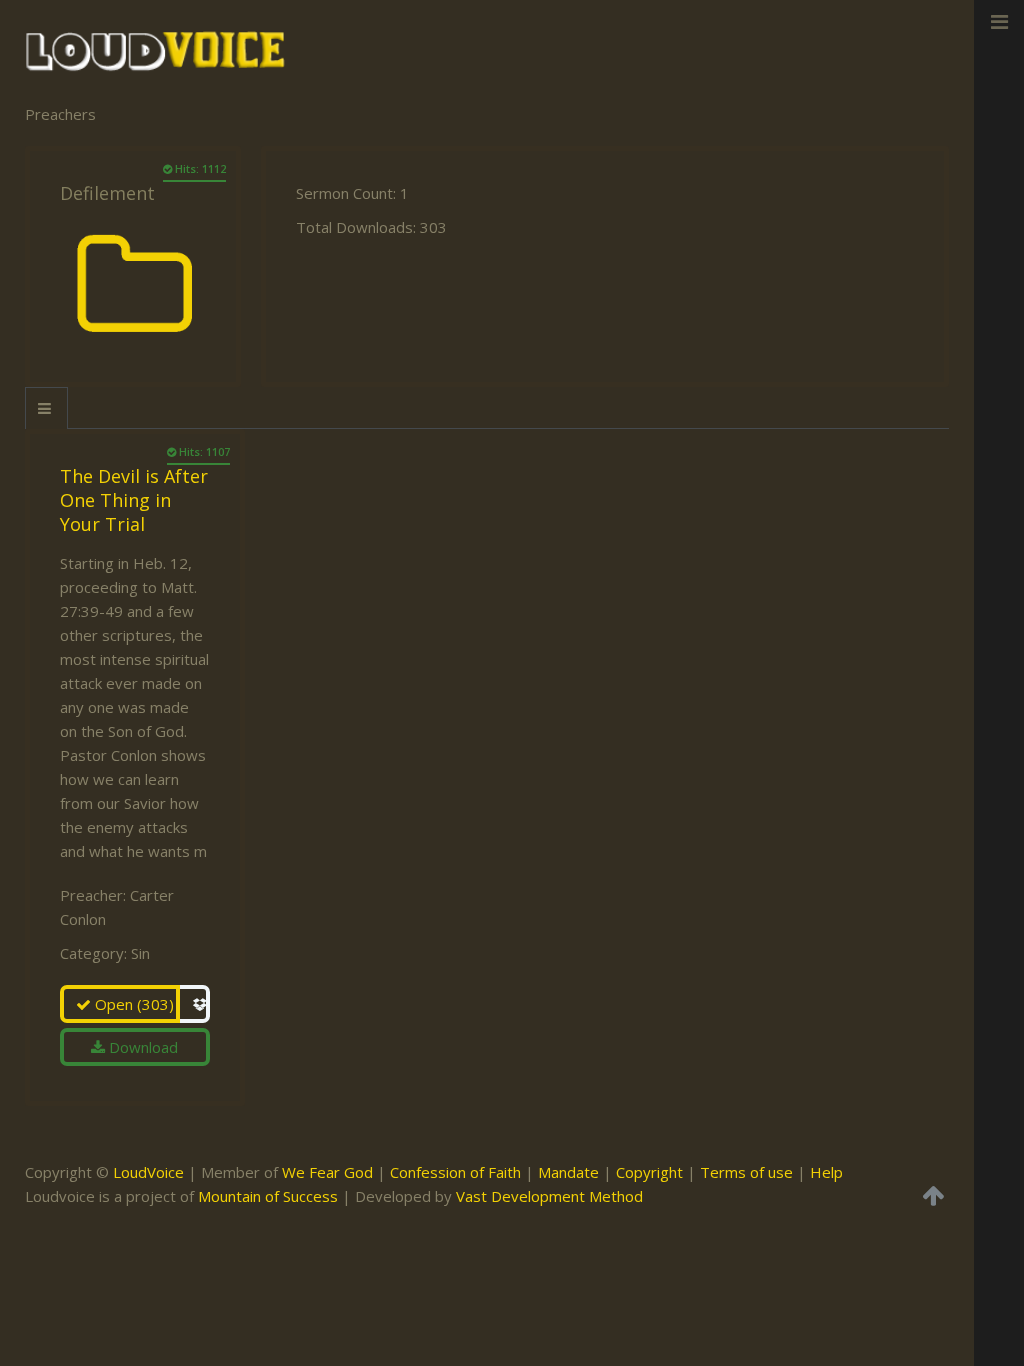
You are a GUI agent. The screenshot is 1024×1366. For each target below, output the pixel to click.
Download (141, 1047)
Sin (140, 953)
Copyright (649, 1172)
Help (826, 1172)
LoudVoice (148, 1172)
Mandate (568, 1172)
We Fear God (327, 1172)
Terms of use (746, 1172)
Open (132, 1004)
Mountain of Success (268, 1196)
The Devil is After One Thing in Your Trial (134, 500)
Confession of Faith (455, 1172)
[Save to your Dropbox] (195, 1004)
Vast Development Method (549, 1196)
